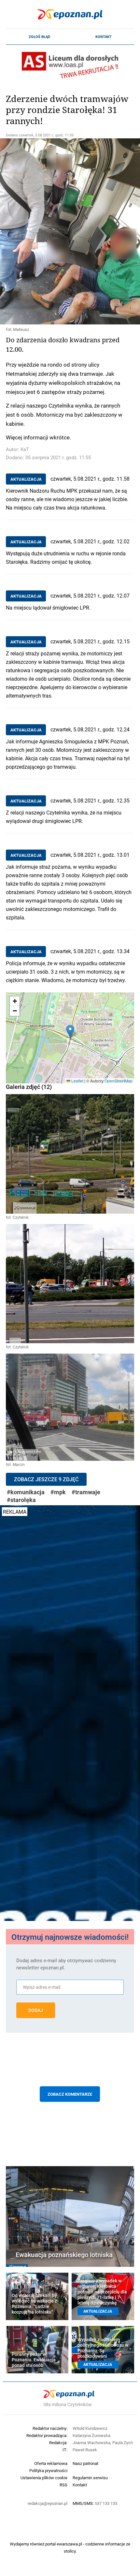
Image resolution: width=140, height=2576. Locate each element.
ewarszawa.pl (69, 2544)
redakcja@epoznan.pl (48, 2503)
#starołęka (21, 1500)
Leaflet (77, 1081)
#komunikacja (26, 1492)
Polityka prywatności (48, 2470)
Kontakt (104, 37)
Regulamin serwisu (90, 2478)
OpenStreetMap (119, 1081)
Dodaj (36, 2010)
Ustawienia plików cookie (44, 2478)
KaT (25, 449)
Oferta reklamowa (51, 2463)
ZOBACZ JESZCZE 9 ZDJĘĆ (46, 1479)
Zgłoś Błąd (39, 37)
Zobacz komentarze (70, 2094)
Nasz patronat (85, 2463)
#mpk (58, 1492)
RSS (63, 2485)
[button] (70, 1031)
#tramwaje (86, 1492)
